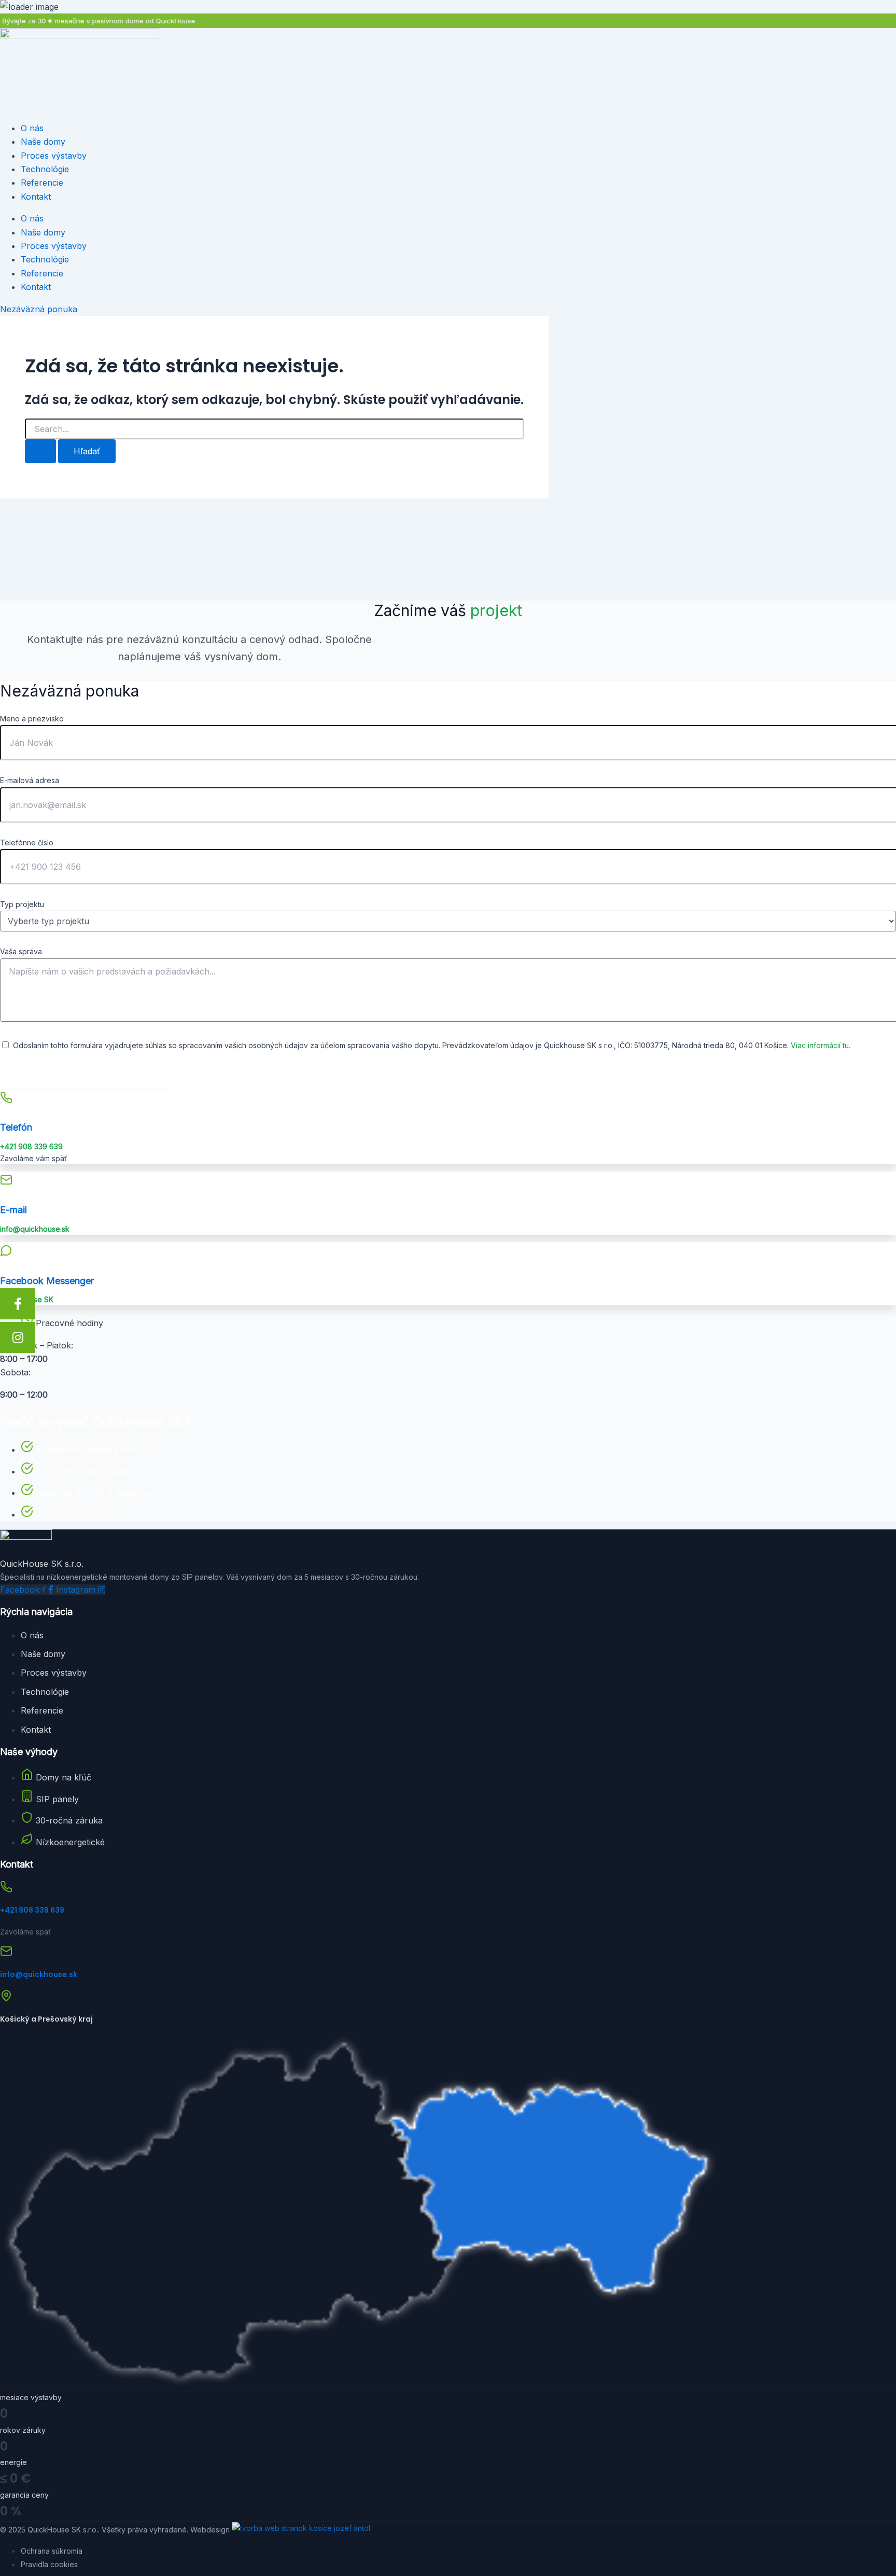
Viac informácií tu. (821, 1045)
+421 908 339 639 (32, 1910)
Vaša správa (21, 951)
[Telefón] (6, 1099)
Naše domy (43, 142)
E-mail (13, 1210)
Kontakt (36, 197)
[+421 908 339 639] (6, 1889)
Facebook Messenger (47, 1281)
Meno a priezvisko (32, 719)
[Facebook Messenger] (6, 1252)
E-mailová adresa (30, 780)
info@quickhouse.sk (39, 1974)
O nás (32, 128)
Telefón (16, 1127)
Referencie (42, 183)
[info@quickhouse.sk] (6, 1954)
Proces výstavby (54, 156)
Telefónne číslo (27, 843)
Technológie (45, 169)
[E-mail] (6, 1182)
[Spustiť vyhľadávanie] (40, 451)
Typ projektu (22, 904)
